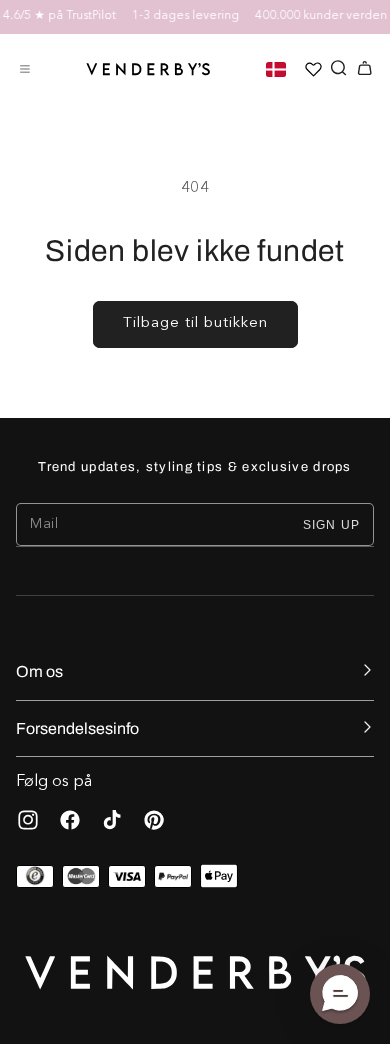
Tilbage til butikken (195, 323)
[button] (25, 69)
